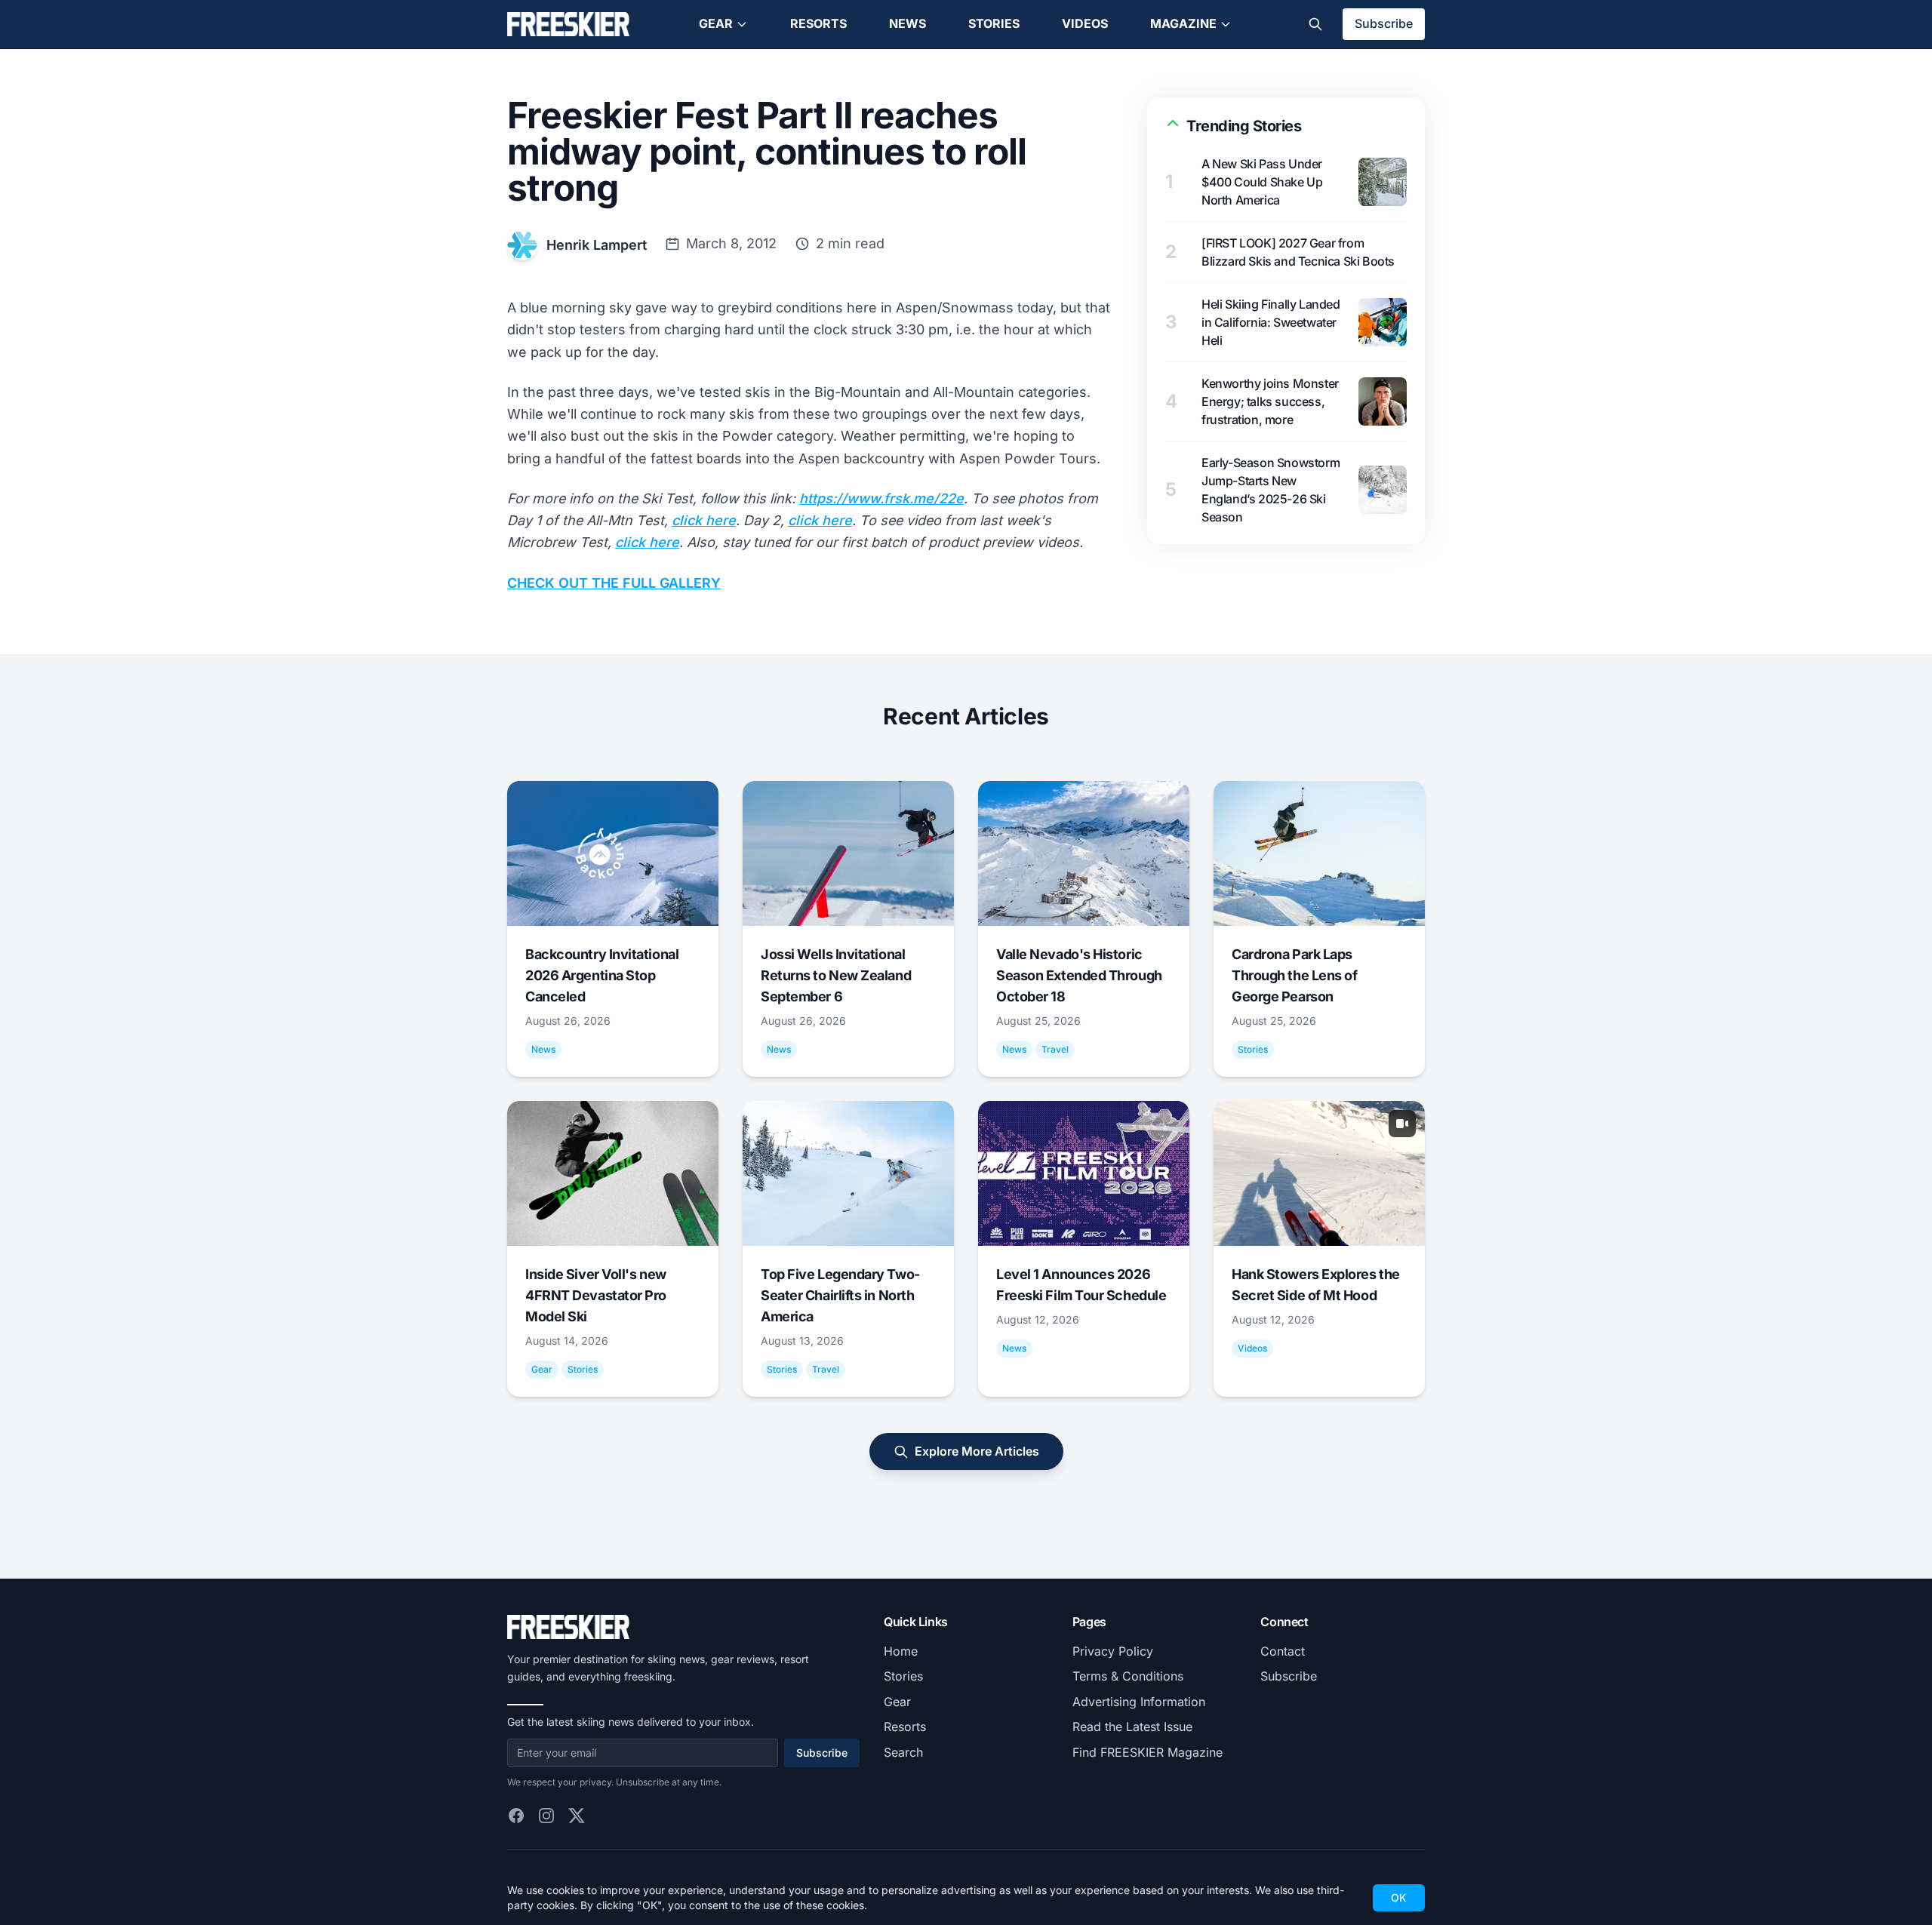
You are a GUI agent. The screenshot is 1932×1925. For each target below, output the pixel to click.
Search (903, 1752)
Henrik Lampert (597, 245)
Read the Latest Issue (1132, 1727)
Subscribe (1384, 23)
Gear (716, 23)
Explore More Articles (977, 1451)
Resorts (818, 23)
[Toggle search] (1315, 24)
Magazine (1183, 23)
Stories (994, 23)
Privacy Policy (1113, 1651)
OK (1399, 1897)
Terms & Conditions (1128, 1676)
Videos (1085, 23)
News (908, 23)
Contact (1283, 1651)
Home (901, 1651)
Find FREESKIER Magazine (1148, 1752)
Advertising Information (1139, 1702)
